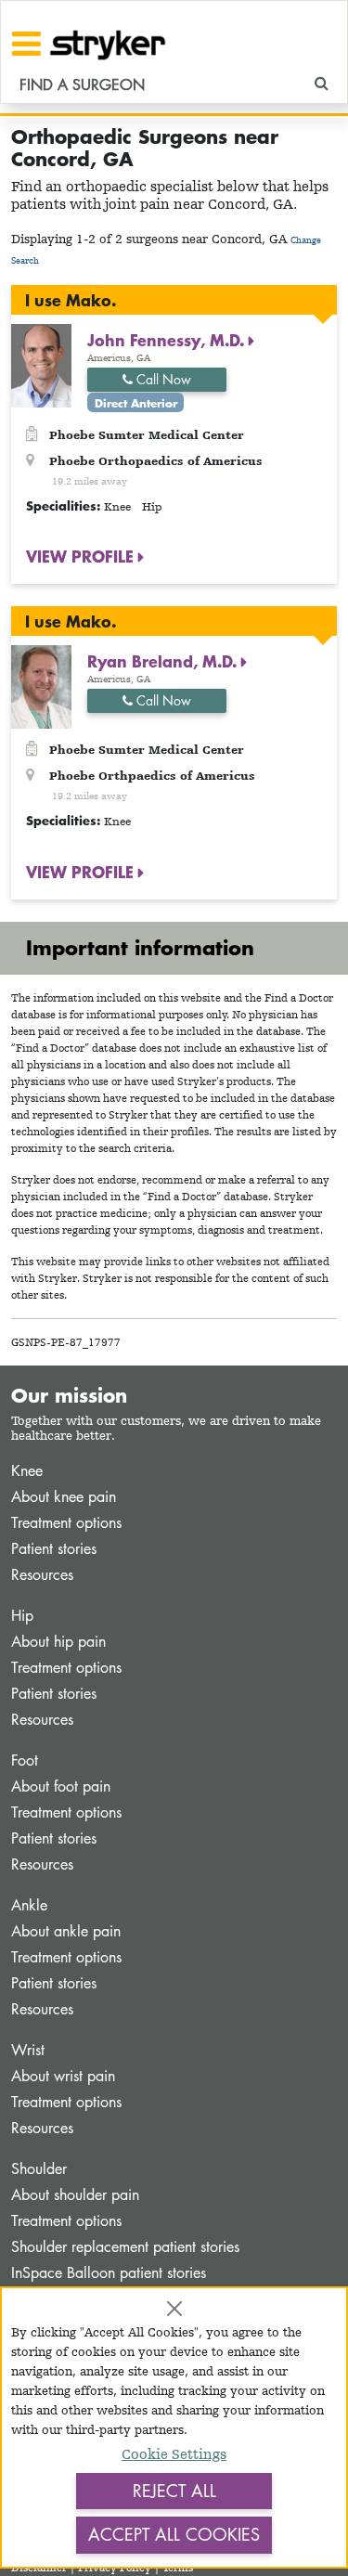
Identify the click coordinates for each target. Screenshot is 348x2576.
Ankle (29, 1905)
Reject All (174, 2491)
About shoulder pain (75, 2195)
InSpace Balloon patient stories (109, 2273)
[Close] (174, 2309)
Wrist (28, 2050)
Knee (27, 1471)
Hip (22, 1616)
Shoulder (39, 2169)
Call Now (162, 379)
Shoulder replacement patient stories (125, 2247)
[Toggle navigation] (26, 44)
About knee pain (64, 1497)
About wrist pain (63, 2076)
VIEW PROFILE (82, 556)
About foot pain (61, 1786)
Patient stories (54, 1549)
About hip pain (58, 1642)
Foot (25, 1760)
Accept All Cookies (174, 2534)
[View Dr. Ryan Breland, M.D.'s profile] (41, 686)
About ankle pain (66, 1931)
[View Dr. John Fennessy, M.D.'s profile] (41, 363)
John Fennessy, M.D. (168, 340)
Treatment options (66, 1523)
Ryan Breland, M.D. (164, 661)
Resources (42, 1575)
